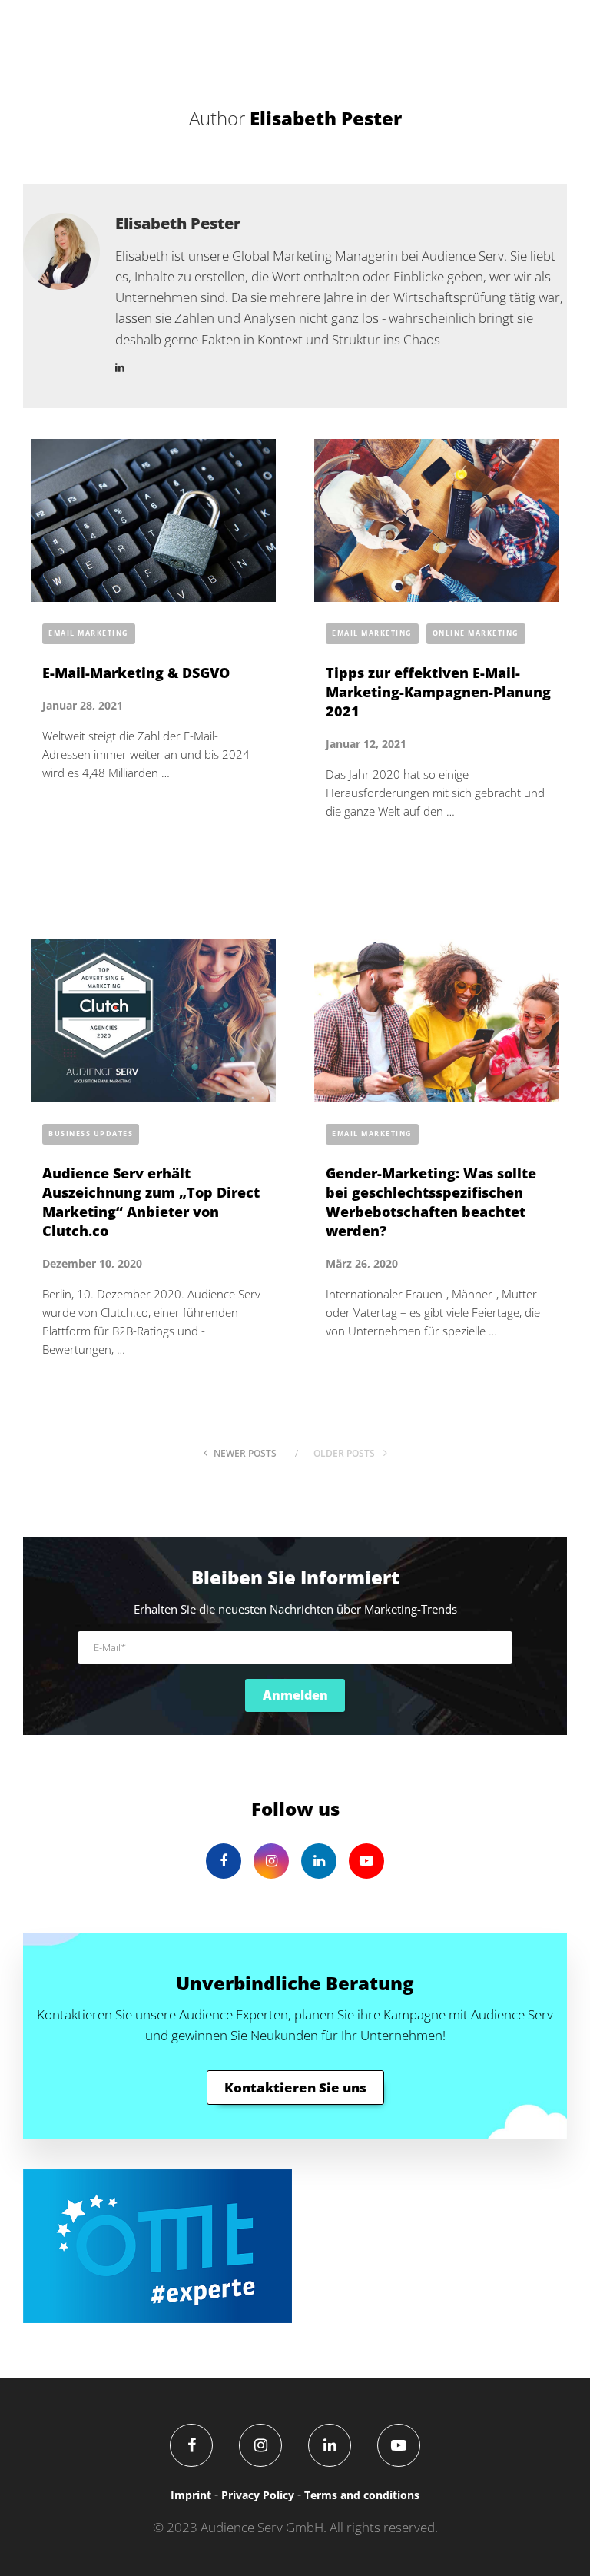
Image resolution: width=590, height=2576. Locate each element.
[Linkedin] (330, 2445)
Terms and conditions (362, 2495)
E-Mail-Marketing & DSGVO (136, 673)
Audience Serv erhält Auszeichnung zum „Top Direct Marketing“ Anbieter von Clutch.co (151, 1202)
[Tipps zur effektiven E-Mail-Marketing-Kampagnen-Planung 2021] (437, 521)
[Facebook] (191, 2445)
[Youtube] (399, 2445)
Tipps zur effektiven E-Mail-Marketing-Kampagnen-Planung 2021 (438, 692)
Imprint (191, 2495)
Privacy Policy (258, 2495)
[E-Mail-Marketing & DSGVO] (153, 521)
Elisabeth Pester (178, 223)
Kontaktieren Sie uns (295, 2087)
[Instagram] (260, 2445)
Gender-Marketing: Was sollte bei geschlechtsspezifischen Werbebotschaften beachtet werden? (431, 1202)
